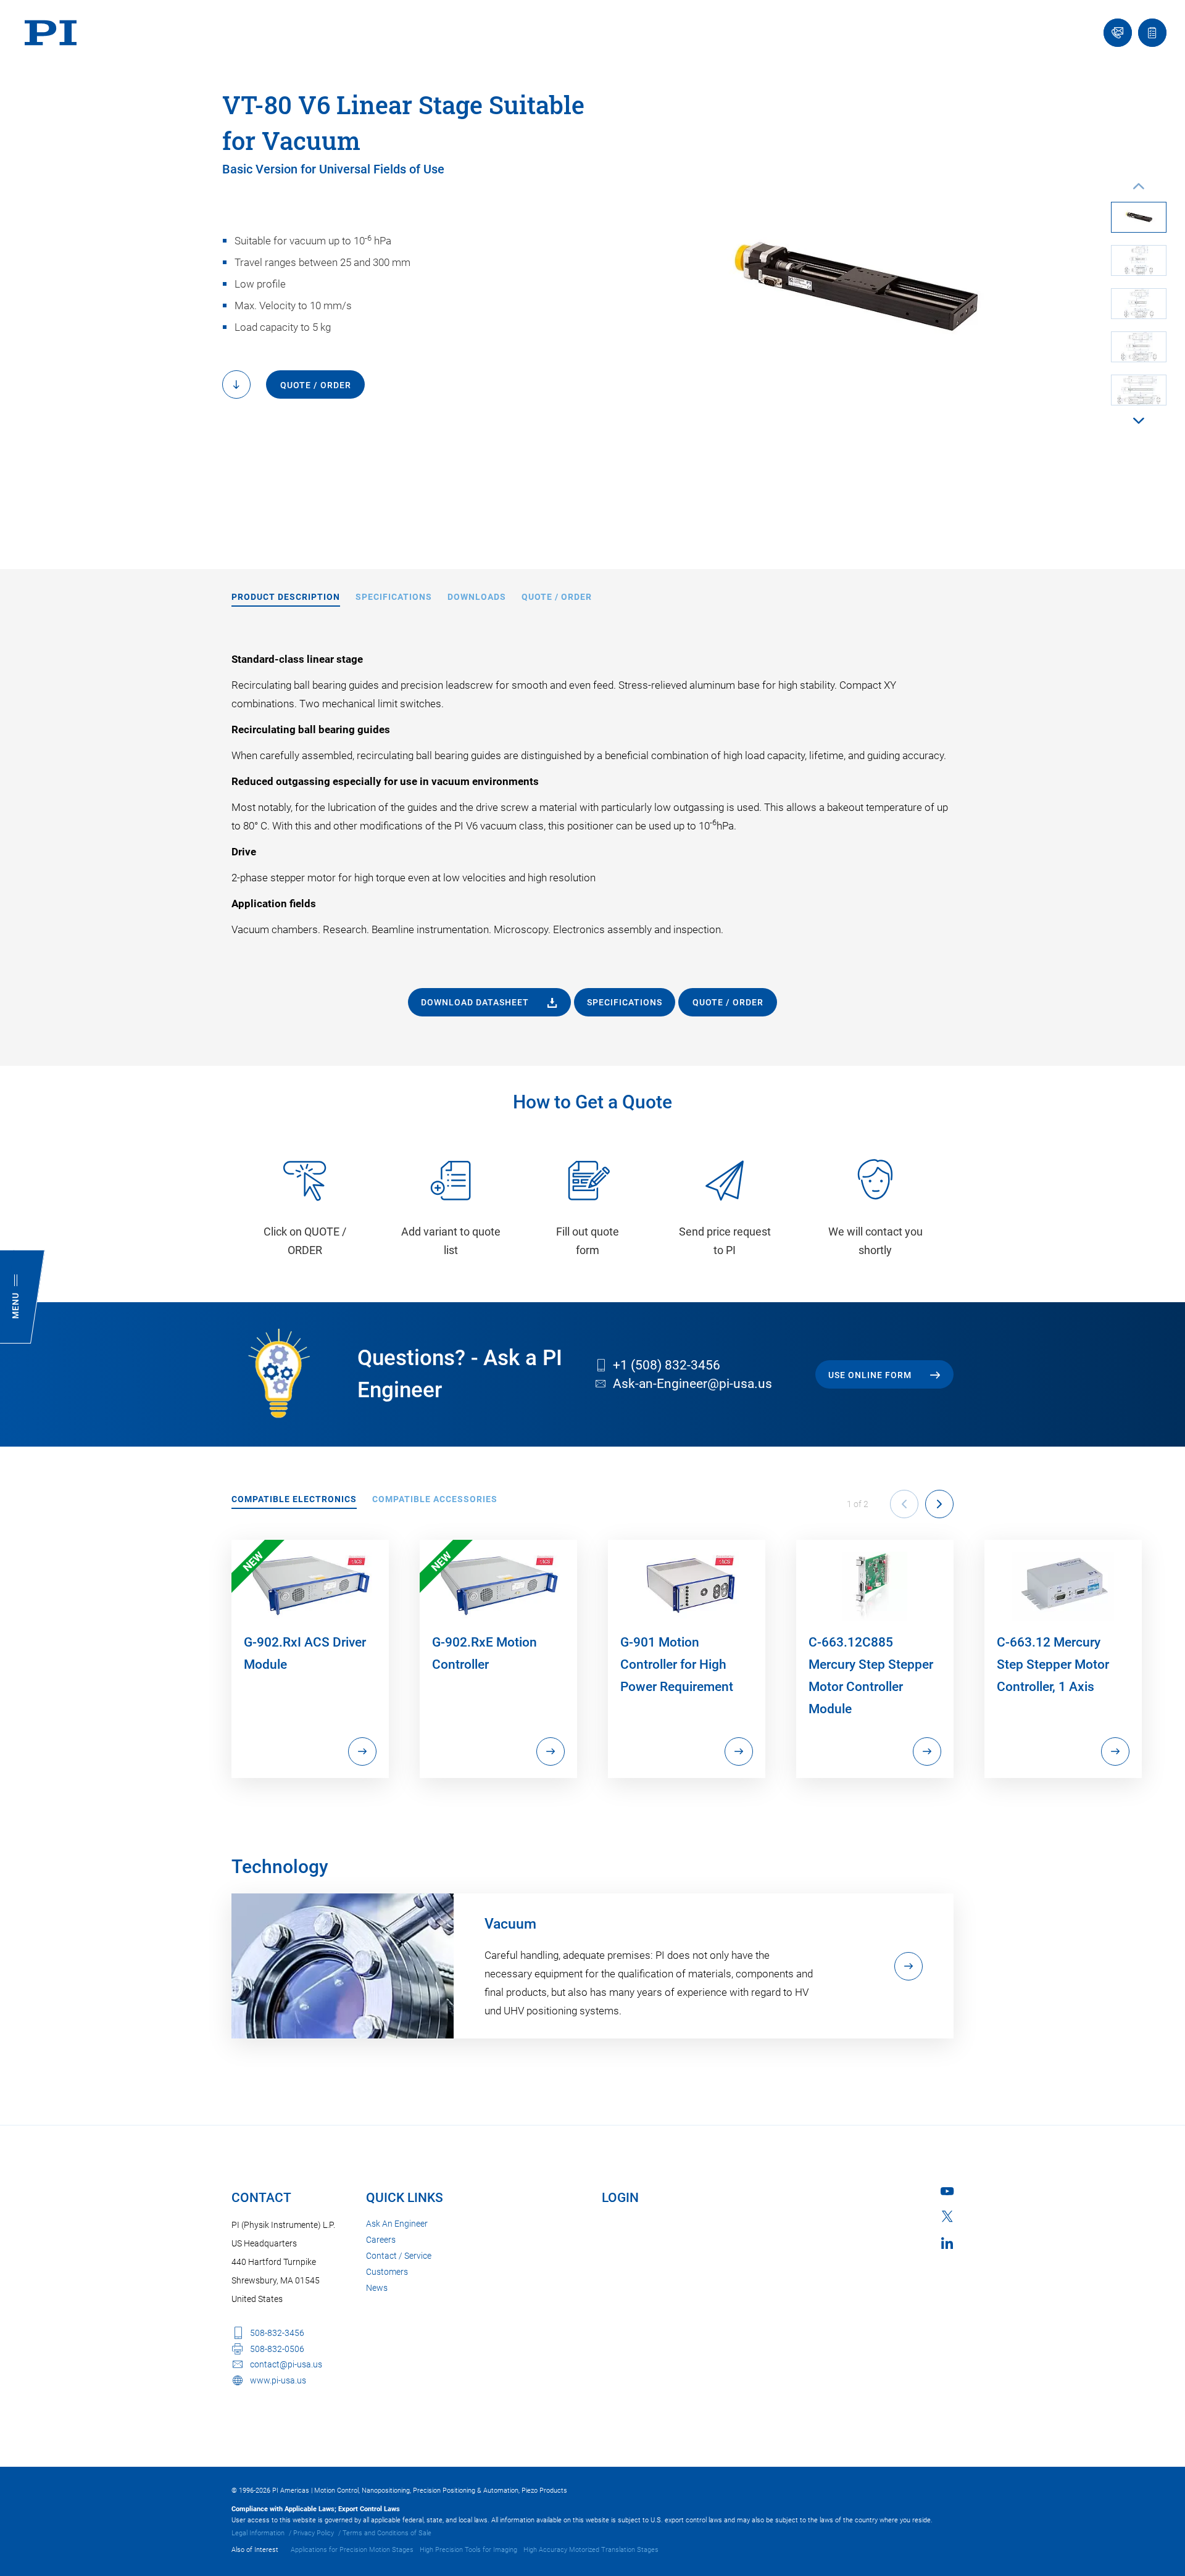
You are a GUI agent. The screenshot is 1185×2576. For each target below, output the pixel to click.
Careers (381, 2240)
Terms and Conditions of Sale (387, 2533)
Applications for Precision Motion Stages (352, 2550)
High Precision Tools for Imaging (468, 2550)
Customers (387, 2272)
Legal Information (258, 2533)
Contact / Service (399, 2256)
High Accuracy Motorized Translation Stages (591, 2550)
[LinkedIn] (947, 2243)
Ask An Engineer (397, 2224)
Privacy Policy (314, 2533)
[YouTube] (947, 2191)
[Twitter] (947, 2216)
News (377, 2288)
